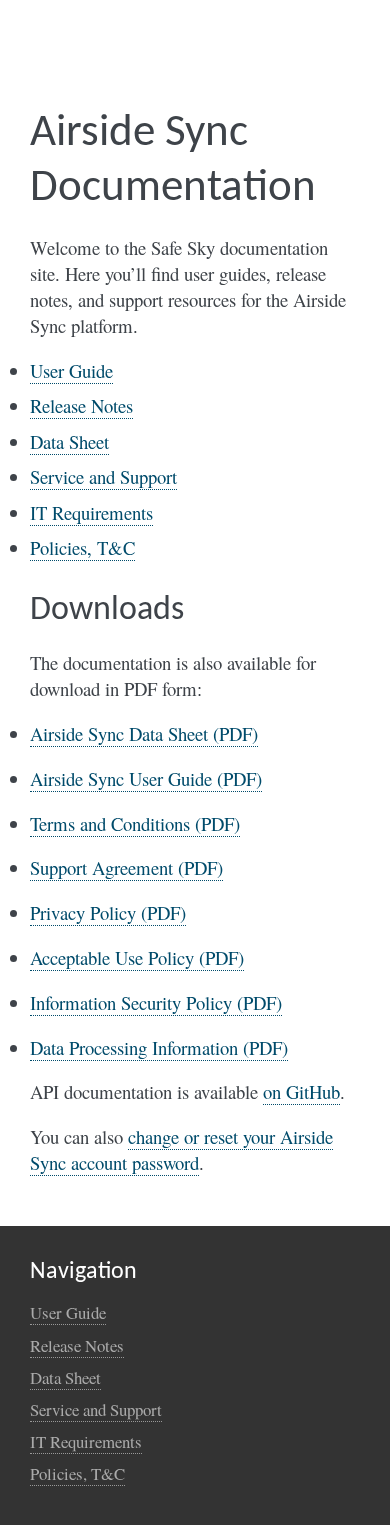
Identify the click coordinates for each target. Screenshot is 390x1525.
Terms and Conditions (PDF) (135, 823)
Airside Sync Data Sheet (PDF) (144, 733)
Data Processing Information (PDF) (159, 1047)
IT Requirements (91, 512)
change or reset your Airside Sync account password (181, 1149)
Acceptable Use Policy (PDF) (137, 957)
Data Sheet (69, 441)
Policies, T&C (82, 547)
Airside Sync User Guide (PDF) (146, 778)
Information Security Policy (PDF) (156, 1002)
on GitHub (301, 1091)
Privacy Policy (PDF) (108, 912)
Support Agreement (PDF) (126, 867)
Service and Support (103, 476)
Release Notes (81, 405)
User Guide (71, 370)
